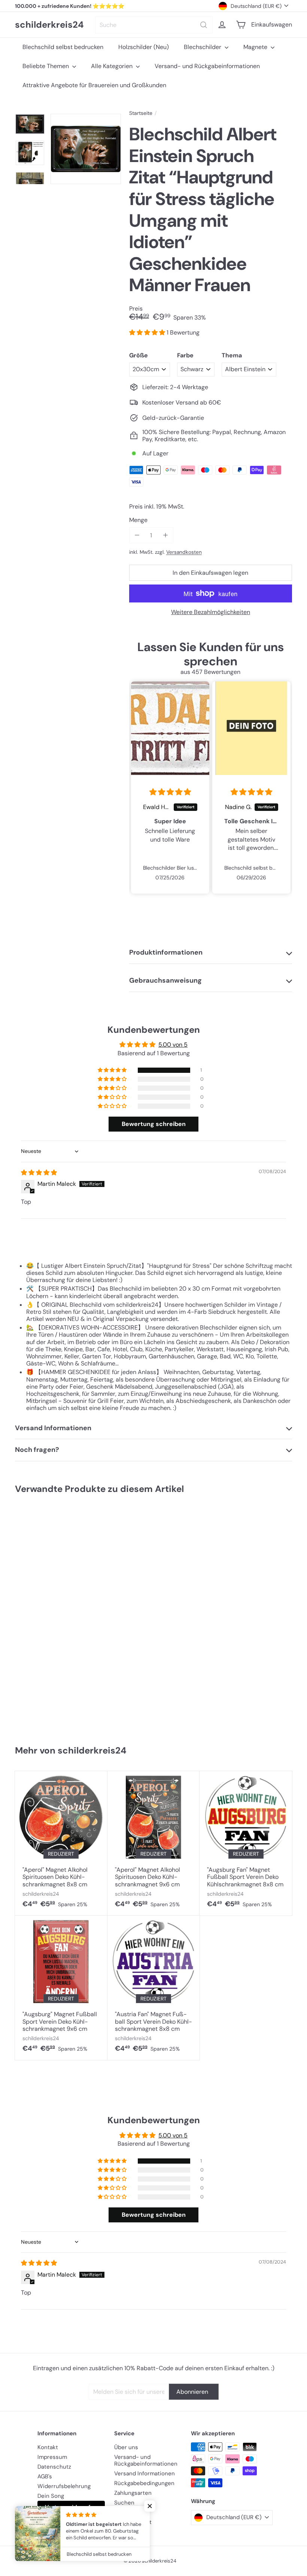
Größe (139, 355)
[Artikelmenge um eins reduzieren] (137, 535)
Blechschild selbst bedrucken (63, 47)
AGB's (45, 2476)
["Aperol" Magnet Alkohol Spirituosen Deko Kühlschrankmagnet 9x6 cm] (154, 1843)
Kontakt (48, 2447)
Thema (232, 355)
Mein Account (133, 2522)
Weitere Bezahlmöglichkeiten (211, 612)
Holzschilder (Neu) (144, 47)
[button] (148, 332)
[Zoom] (86, 149)
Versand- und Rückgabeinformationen (207, 66)
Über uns (126, 2447)
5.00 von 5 (173, 1045)
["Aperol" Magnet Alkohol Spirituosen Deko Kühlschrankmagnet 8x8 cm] (61, 1843)
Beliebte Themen (46, 66)
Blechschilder (203, 47)
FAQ (119, 2512)
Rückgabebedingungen (144, 2483)
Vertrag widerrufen (71, 2507)
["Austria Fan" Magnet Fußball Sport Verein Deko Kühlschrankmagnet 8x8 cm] (154, 1988)
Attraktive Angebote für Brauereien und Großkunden (94, 85)
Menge (138, 520)
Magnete (256, 47)
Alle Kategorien (113, 66)
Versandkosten (184, 552)
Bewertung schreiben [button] (154, 1124)
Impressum (52, 2457)
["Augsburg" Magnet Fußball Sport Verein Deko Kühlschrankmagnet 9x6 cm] (61, 1988)
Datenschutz (54, 2467)
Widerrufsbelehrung (64, 2486)
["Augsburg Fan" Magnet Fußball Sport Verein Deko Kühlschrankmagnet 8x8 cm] (246, 1843)
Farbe (185, 355)
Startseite (141, 113)
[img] (170, 792)
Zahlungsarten (133, 2493)
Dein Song (51, 2496)
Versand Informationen (145, 2473)
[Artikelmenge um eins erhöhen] (165, 535)
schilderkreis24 (49, 25)
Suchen (124, 2503)
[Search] (204, 25)
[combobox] (154, 25)
